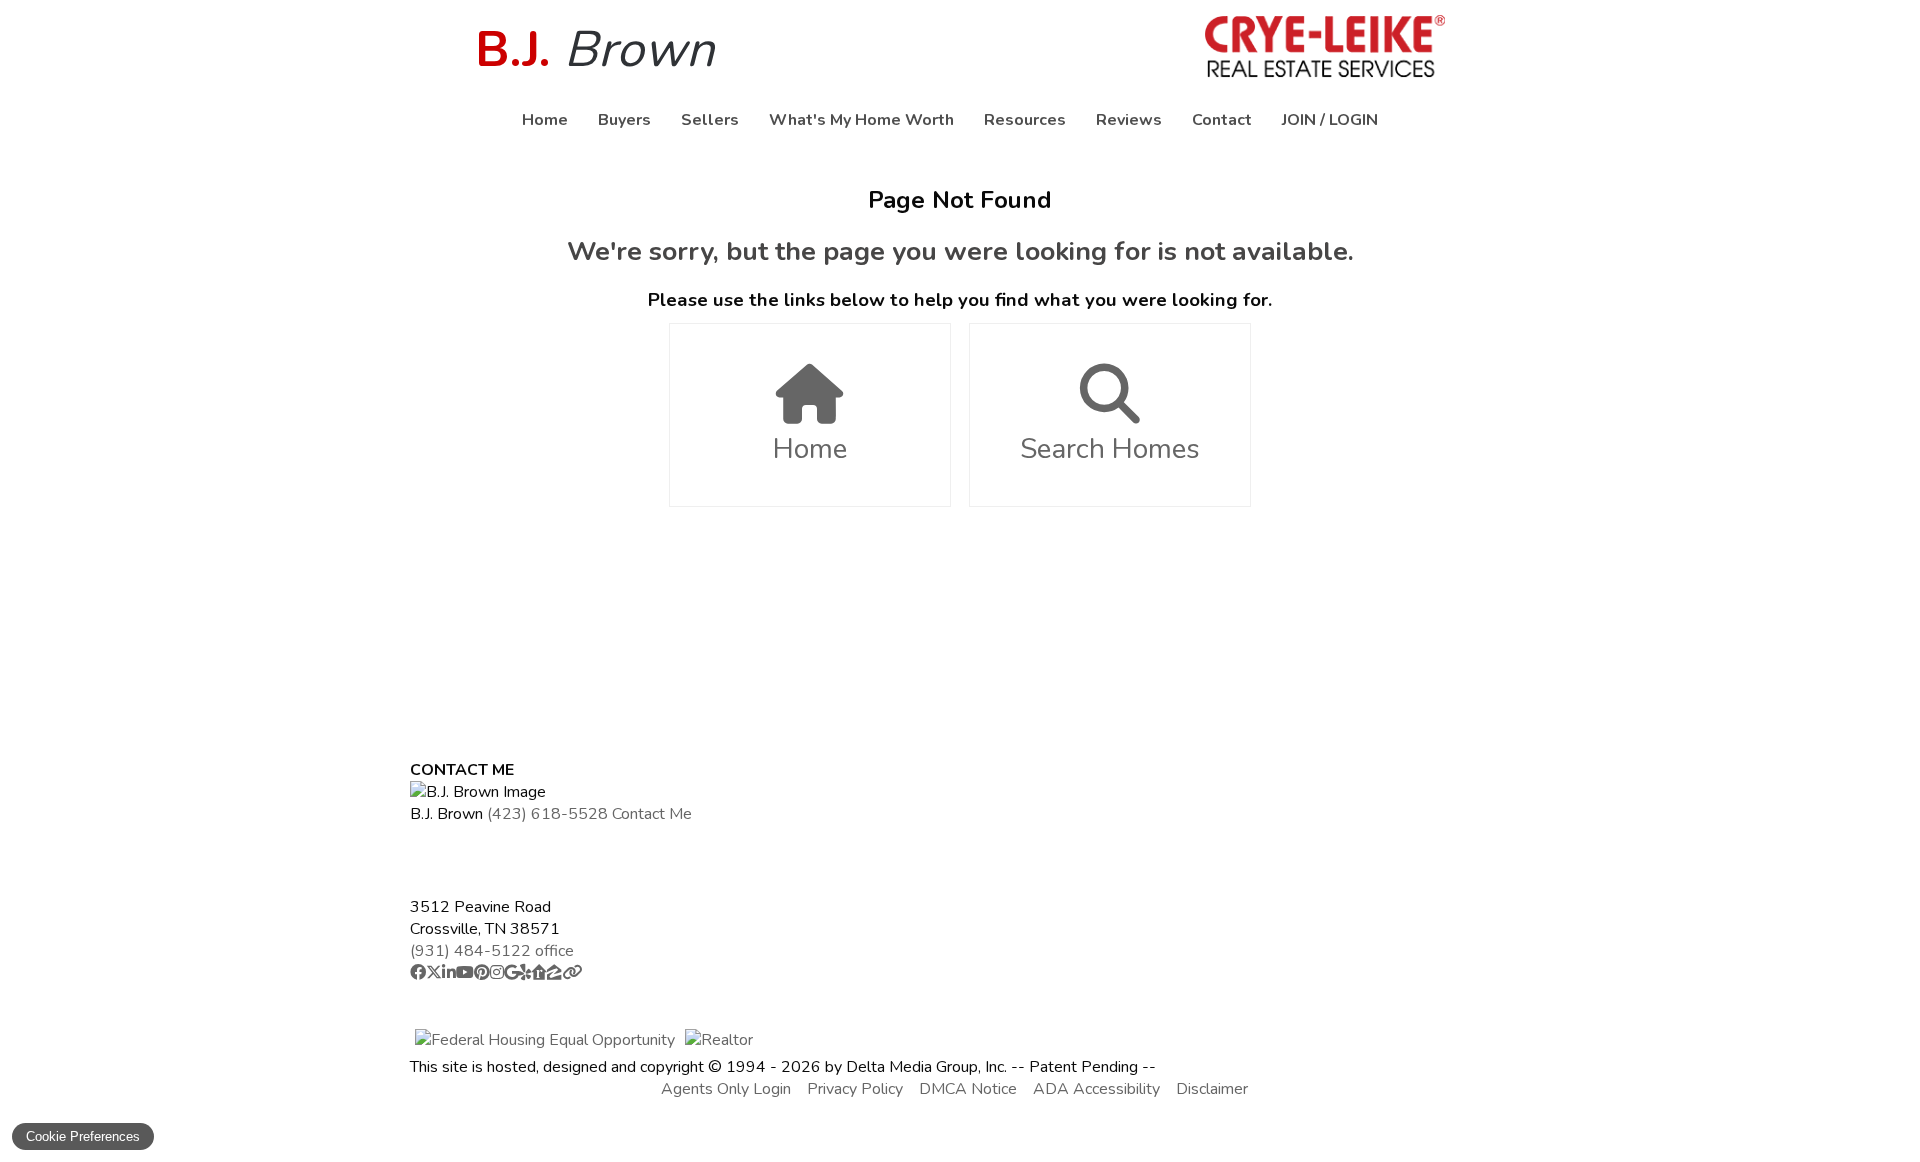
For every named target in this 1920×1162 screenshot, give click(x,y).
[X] (434, 973)
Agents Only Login (726, 1089)
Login (1353, 120)
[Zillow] (554, 973)
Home (545, 120)
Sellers (710, 120)
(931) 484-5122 (492, 951)
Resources (1025, 120)
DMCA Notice (968, 1089)
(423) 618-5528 (547, 814)
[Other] (572, 973)
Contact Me (652, 814)
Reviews (1129, 120)
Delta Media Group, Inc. (926, 1067)
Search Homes (1110, 449)
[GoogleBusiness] (511, 973)
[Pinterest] (482, 973)
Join (1299, 120)
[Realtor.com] (539, 973)
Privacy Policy (855, 1089)
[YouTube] (465, 973)
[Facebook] (418, 973)
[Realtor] (719, 1040)
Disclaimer (1212, 1089)
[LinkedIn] (449, 973)
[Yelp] (525, 973)
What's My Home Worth (861, 120)
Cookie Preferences (83, 1136)
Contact (1222, 120)
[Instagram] (497, 973)
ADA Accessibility (1096, 1089)
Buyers (624, 120)
